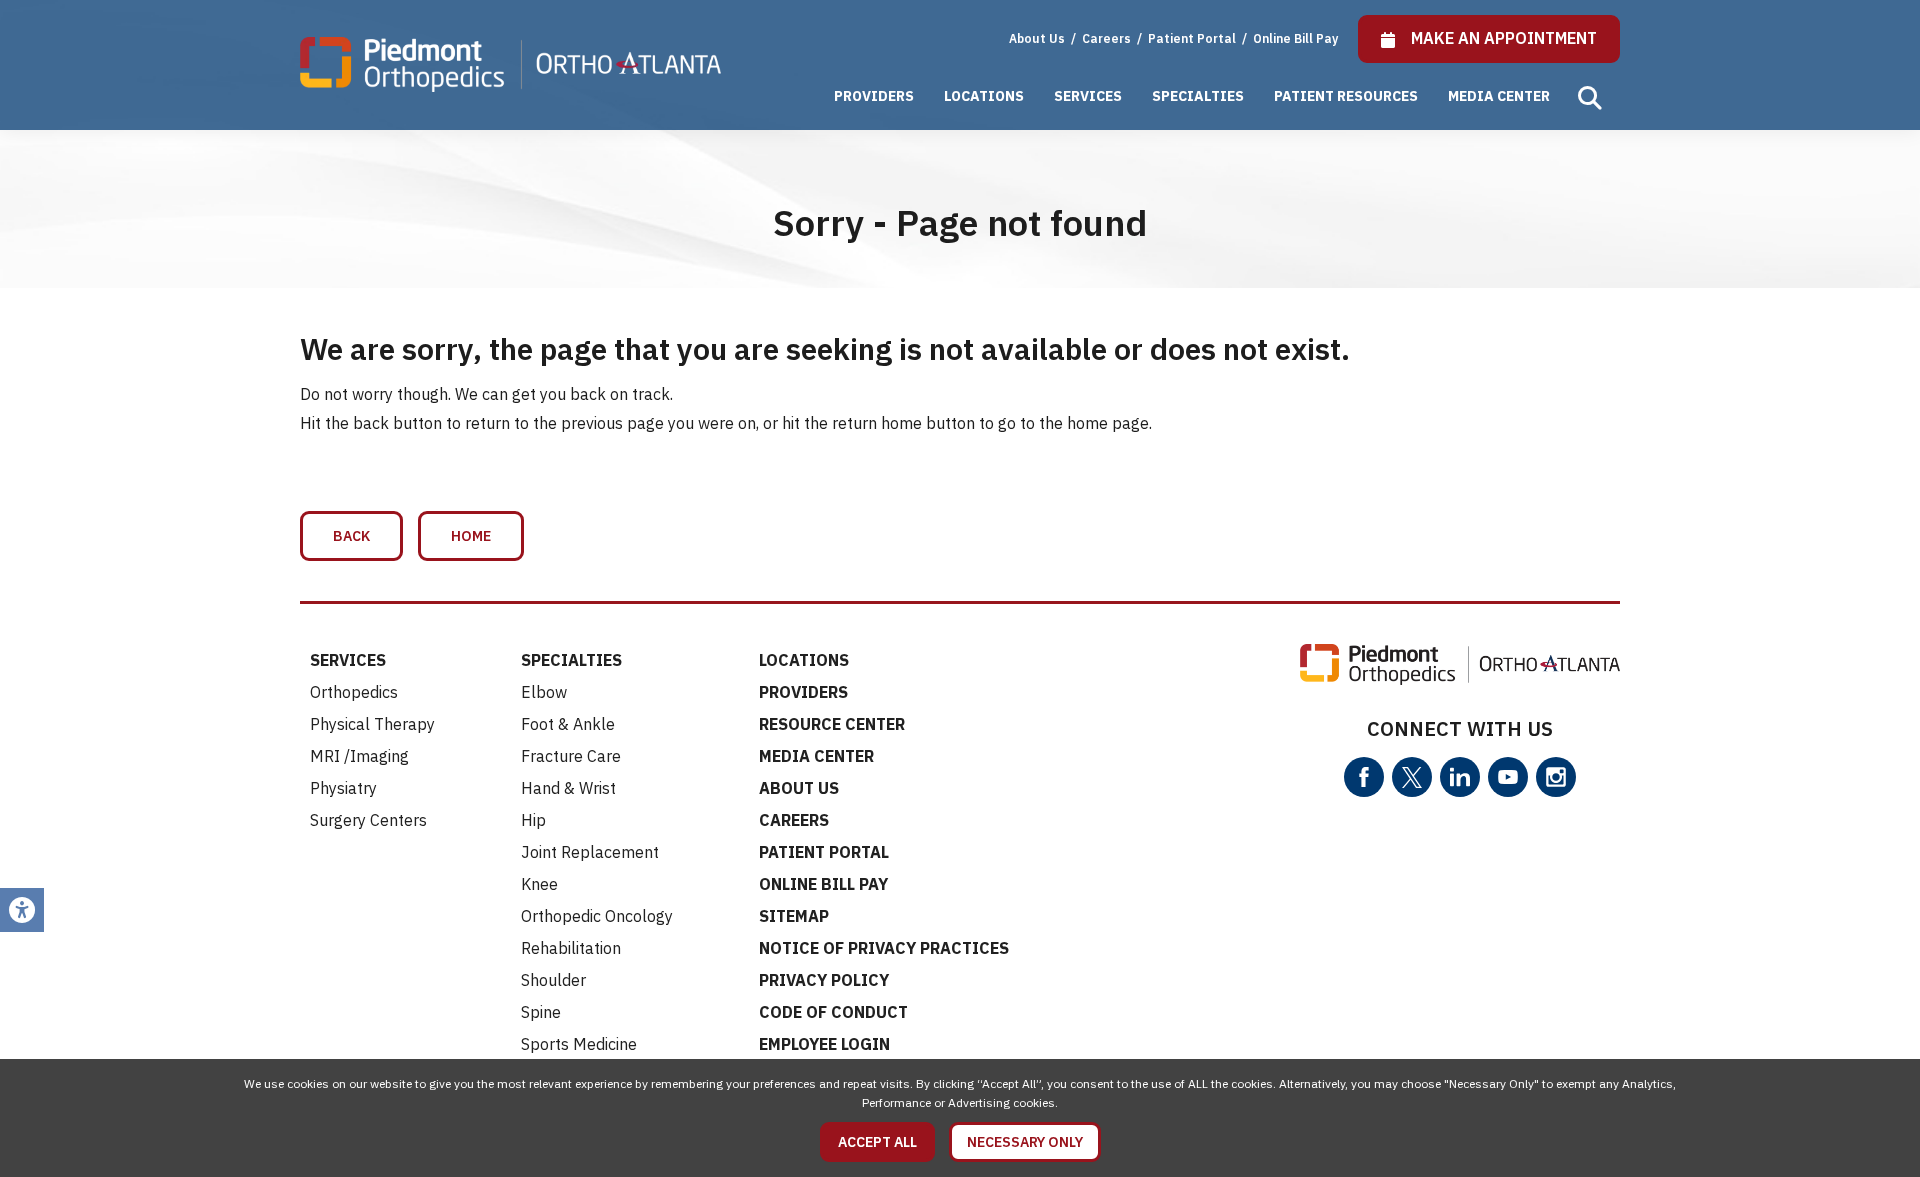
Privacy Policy (824, 980)
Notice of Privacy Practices (884, 948)
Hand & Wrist (568, 788)
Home (471, 536)
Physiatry (343, 788)
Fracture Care (571, 756)
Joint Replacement (590, 852)
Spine (541, 1012)
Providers (874, 96)
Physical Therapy (372, 724)
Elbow (544, 692)
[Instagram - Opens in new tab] (1556, 777)
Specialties (1198, 96)
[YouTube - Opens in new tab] (1508, 777)
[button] (1590, 98)
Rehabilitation (571, 948)
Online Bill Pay (1295, 38)
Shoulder (553, 980)
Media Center (1499, 96)
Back (351, 536)
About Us (1037, 38)
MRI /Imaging (359, 756)
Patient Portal (1193, 38)
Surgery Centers (368, 820)
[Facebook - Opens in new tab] (1364, 777)
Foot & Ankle (568, 724)
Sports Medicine (579, 1044)
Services (1088, 96)
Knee (539, 884)
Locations (984, 96)
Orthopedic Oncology (597, 916)
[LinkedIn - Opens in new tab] (1460, 777)
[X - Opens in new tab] (1412, 777)
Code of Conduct (833, 1012)
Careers (1108, 38)
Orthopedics (354, 692)
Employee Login (824, 1044)
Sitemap (794, 916)
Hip (533, 820)
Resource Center (832, 724)
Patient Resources (1346, 96)
